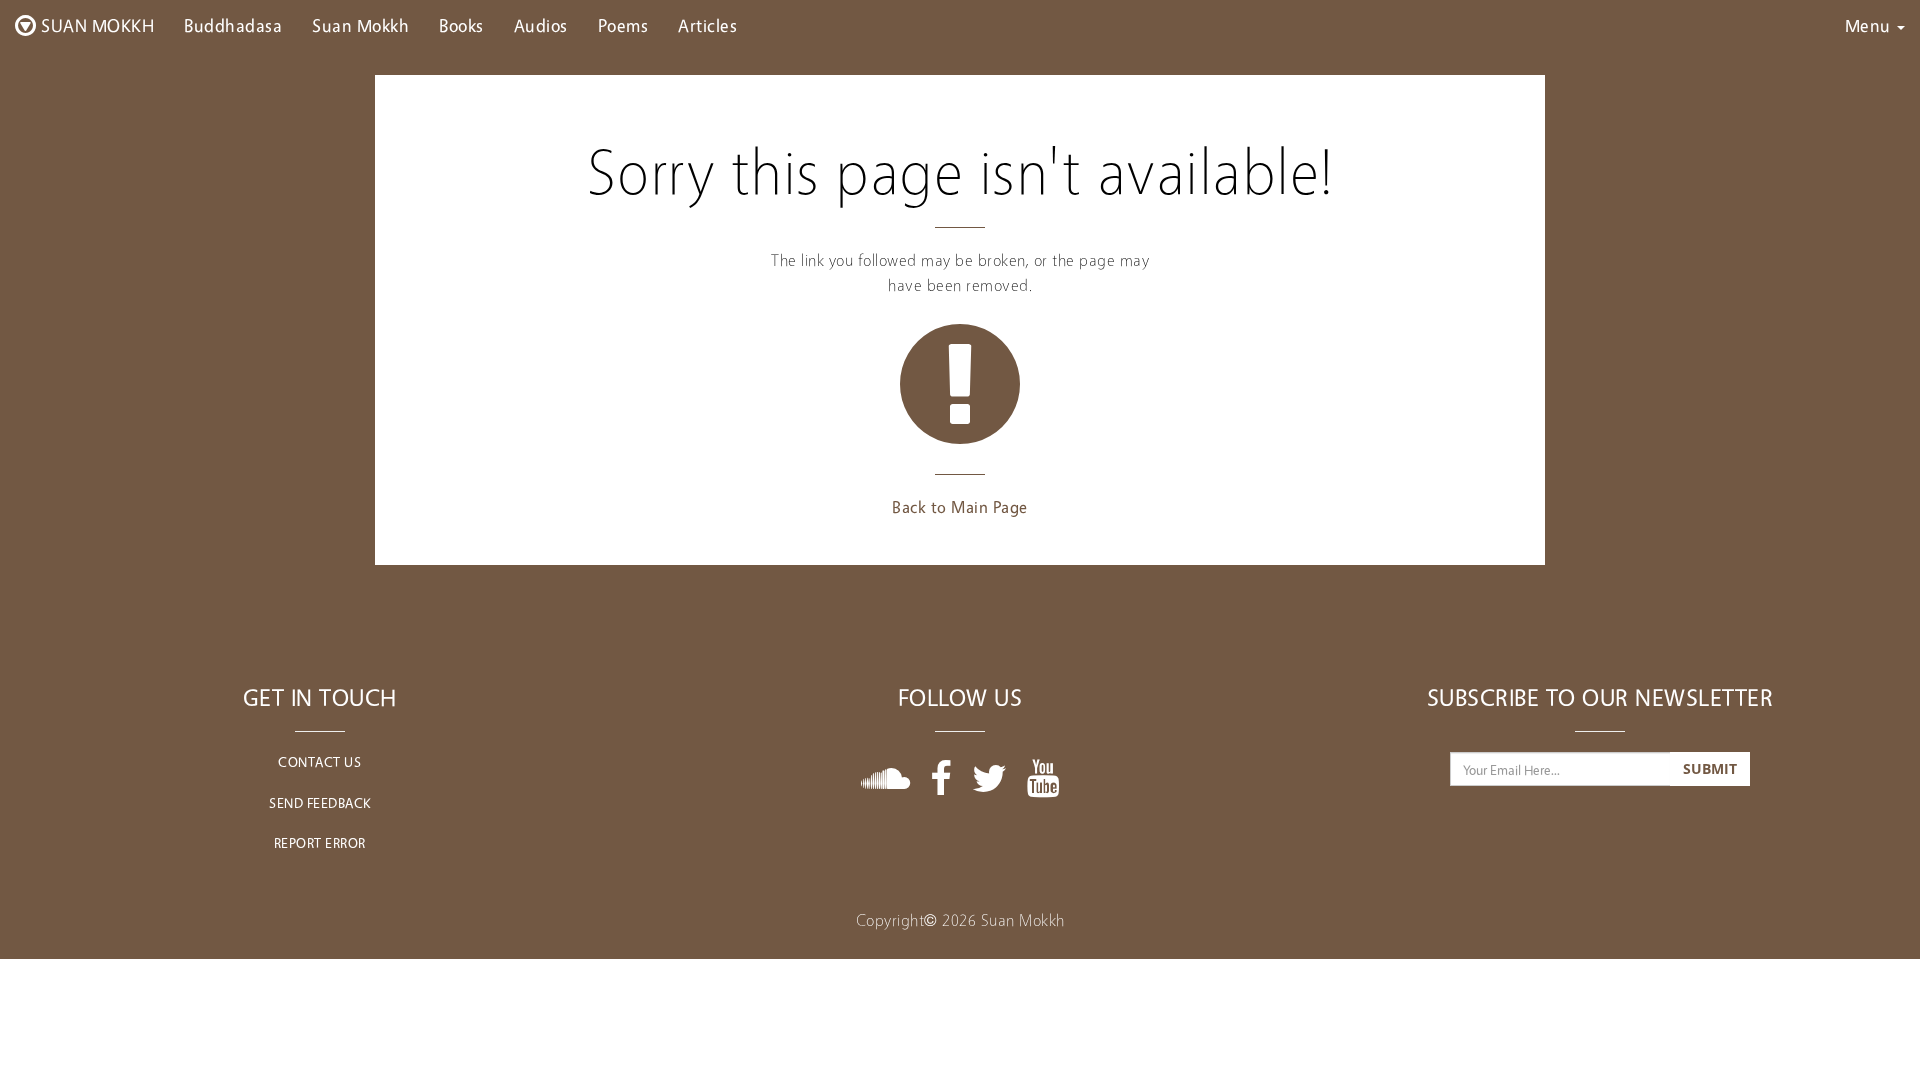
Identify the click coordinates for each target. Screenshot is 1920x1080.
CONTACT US (319, 761)
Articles (707, 25)
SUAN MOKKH (96, 25)
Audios (541, 25)
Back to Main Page (960, 507)
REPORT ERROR (320, 842)
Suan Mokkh (360, 25)
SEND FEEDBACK (320, 802)
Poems (623, 25)
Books (461, 25)
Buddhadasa (233, 25)
